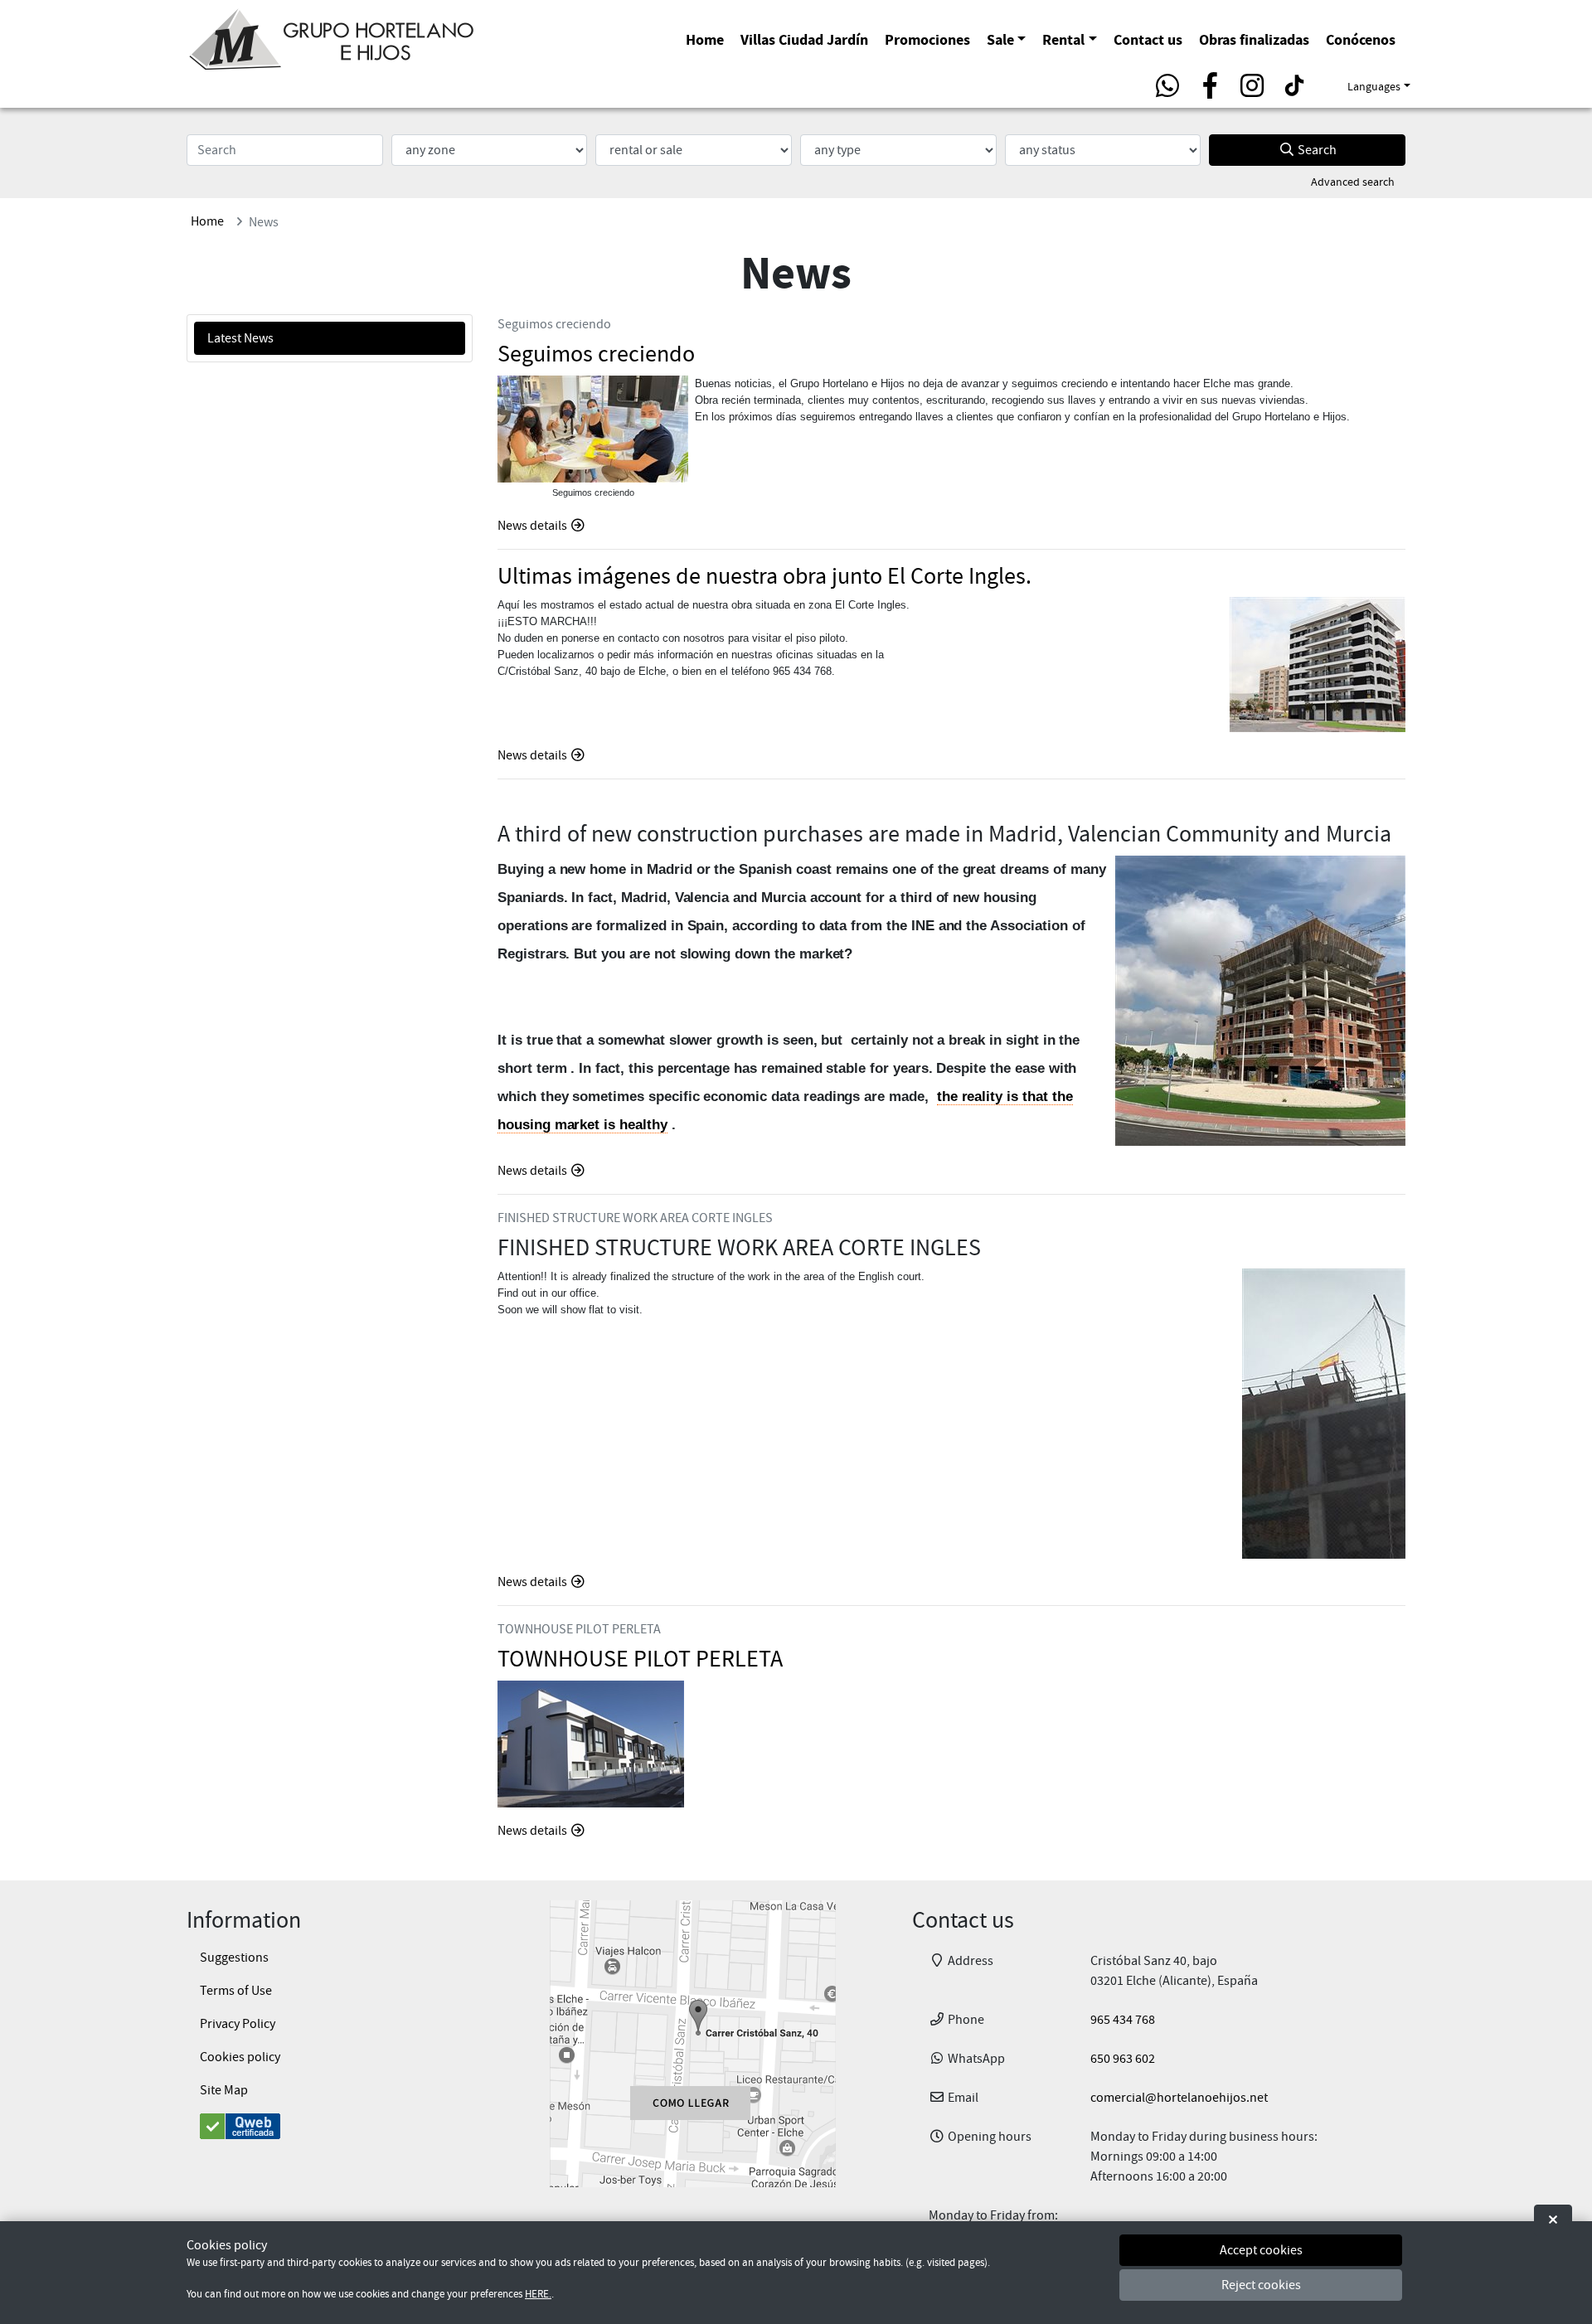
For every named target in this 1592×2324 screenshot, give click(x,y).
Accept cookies (1261, 2250)
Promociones (927, 39)
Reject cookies (1261, 2285)
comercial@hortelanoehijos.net (1179, 2098)
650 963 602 (1123, 2059)
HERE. (538, 2295)
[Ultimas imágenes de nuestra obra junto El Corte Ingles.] (1318, 664)
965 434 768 (1123, 2020)
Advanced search (1353, 182)
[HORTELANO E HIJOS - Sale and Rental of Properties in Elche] (332, 36)
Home (705, 39)
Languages (1374, 86)
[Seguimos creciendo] (593, 428)
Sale (1000, 39)
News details (534, 526)
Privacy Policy (238, 2024)
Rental (1063, 39)
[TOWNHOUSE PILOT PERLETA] (591, 1743)
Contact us (1148, 39)
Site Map (224, 2090)
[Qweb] (330, 2126)
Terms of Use (236, 1991)
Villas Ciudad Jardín (804, 39)
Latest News (240, 338)
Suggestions (234, 1958)
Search (1316, 150)
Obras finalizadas (1254, 39)
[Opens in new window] (692, 2044)
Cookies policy (240, 2057)
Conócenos (1361, 39)
